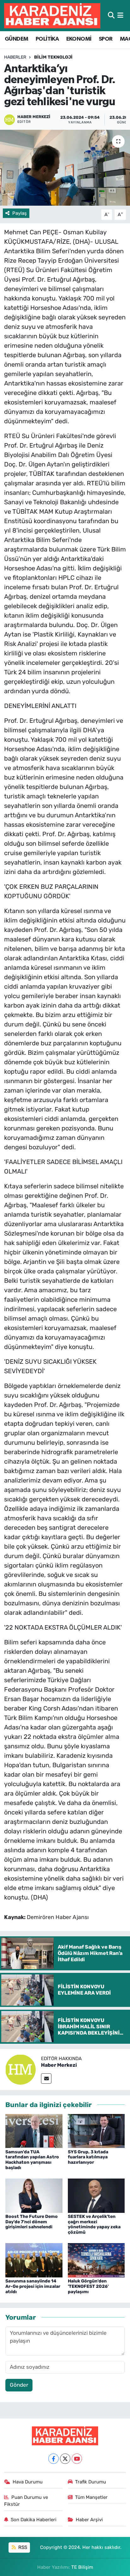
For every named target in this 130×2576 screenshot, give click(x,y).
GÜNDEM (16, 39)
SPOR (106, 39)
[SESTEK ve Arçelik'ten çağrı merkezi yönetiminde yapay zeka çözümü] (96, 2195)
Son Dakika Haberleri (34, 2520)
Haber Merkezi (59, 2065)
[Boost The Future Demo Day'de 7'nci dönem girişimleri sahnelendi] (34, 2195)
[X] (65, 2459)
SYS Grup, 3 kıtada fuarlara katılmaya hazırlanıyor (88, 2157)
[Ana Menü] (120, 15)
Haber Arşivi (89, 2520)
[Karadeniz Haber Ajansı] (52, 16)
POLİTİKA (47, 39)
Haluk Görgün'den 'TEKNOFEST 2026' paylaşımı (88, 2286)
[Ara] (111, 15)
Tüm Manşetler (91, 2497)
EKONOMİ (79, 39)
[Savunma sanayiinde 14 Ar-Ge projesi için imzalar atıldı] (34, 2260)
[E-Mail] (46, 2079)
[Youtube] (77, 2459)
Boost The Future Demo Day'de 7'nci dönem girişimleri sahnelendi (32, 2222)
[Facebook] (53, 2459)
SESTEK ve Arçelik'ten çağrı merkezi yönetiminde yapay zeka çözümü (94, 2224)
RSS (22, 2547)
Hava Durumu (28, 2482)
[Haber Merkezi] (21, 2069)
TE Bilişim (82, 2567)
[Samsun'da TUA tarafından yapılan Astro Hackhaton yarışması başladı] (34, 2131)
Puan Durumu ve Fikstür (26, 2501)
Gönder (19, 2385)
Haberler (15, 57)
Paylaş (20, 213)
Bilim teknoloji (53, 57)
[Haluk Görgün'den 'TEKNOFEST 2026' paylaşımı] (96, 2260)
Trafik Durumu (91, 2482)
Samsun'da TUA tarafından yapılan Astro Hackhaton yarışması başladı (32, 2160)
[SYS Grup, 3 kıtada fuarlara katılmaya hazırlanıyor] (96, 2131)
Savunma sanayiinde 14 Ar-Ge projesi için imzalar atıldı (33, 2286)
